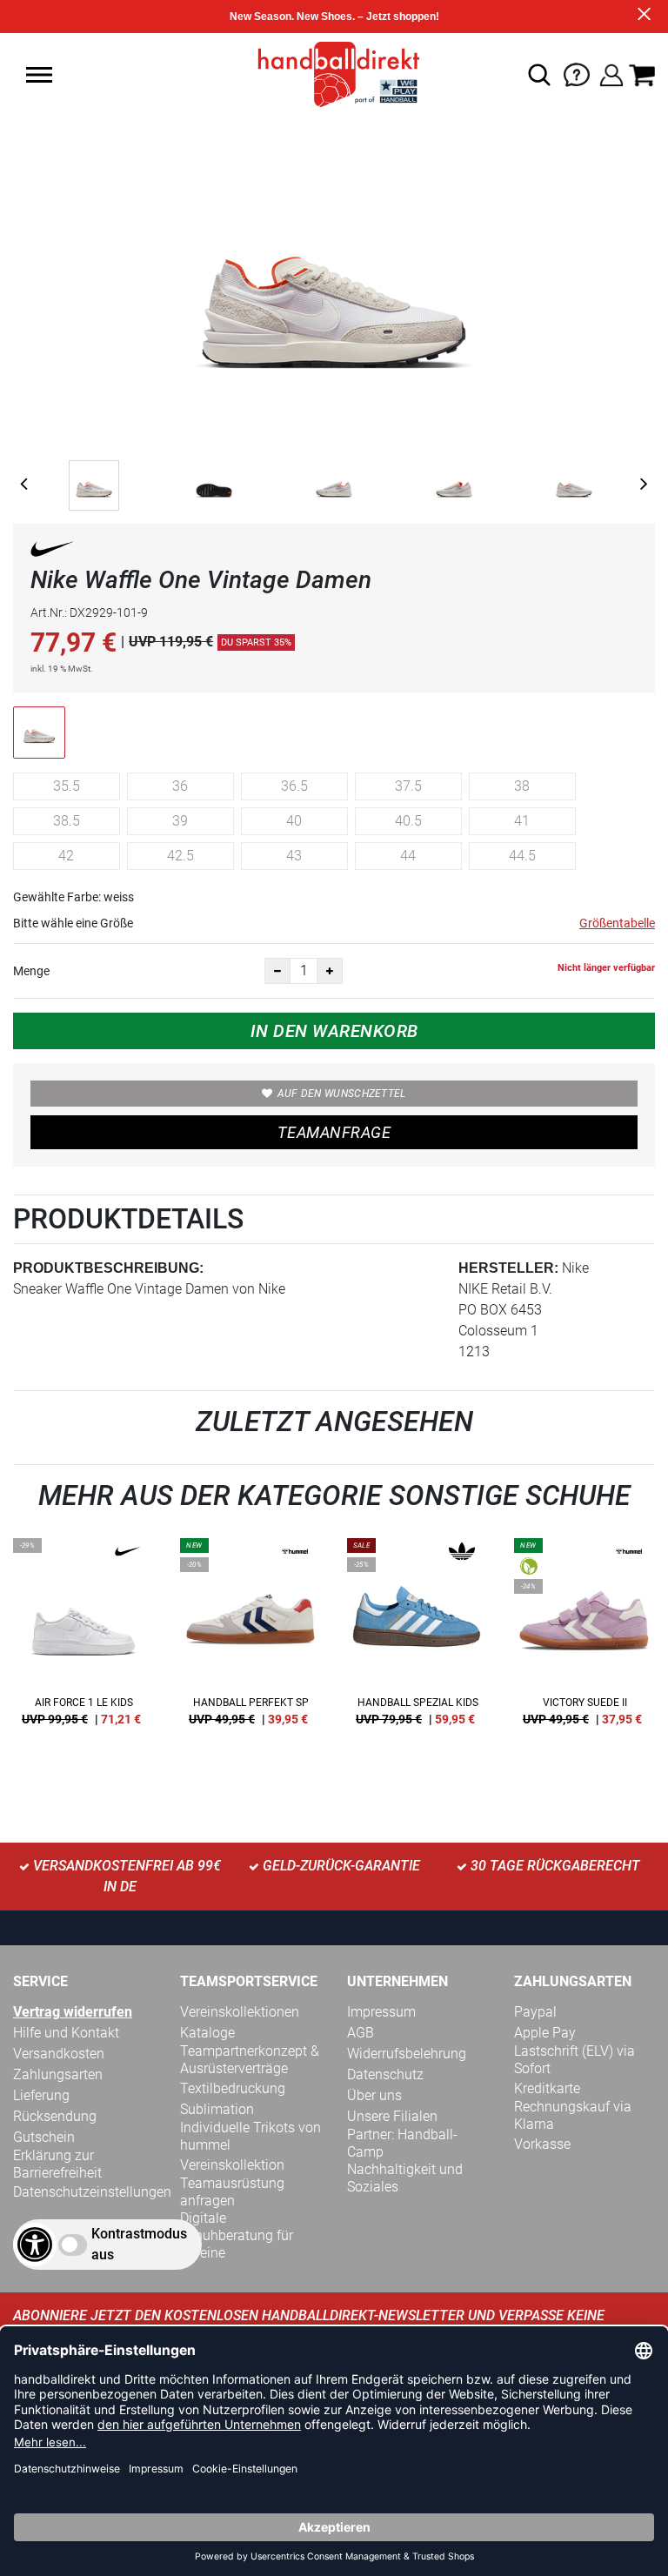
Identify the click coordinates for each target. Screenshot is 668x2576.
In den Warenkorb (334, 1031)
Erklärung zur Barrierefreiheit (57, 2164)
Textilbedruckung (233, 2088)
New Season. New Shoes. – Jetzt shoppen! (334, 17)
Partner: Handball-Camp (402, 2143)
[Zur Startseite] (334, 74)
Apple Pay (545, 2033)
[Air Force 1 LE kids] (83, 1638)
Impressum (381, 2012)
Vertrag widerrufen (73, 2012)
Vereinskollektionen (240, 2012)
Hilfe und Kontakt (66, 2033)
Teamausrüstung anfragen (232, 2192)
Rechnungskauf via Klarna (573, 2115)
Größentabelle (617, 923)
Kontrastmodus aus (139, 2244)
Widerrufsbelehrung (407, 2054)
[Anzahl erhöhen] (330, 971)
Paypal (535, 2012)
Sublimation (217, 2109)
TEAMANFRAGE (334, 1132)
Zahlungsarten (58, 2074)
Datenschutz (385, 2074)
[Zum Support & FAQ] (577, 74)
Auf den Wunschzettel (342, 1094)
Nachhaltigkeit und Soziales (405, 2178)
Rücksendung (55, 2116)
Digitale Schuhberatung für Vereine (237, 2235)
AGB (361, 2033)
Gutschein (44, 2137)
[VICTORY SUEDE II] (584, 1638)
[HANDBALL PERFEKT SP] (250, 1638)
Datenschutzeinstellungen (92, 2192)
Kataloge (207, 2033)
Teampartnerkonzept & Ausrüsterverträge (250, 2060)
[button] (39, 75)
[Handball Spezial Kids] (417, 1638)
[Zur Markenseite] (52, 552)
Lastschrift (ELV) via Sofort (574, 2060)
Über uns (374, 2095)
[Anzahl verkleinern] (277, 971)
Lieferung (41, 2095)
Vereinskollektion (232, 2165)
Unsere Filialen (392, 2116)
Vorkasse (542, 2144)
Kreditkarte (547, 2088)
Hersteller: (508, 1268)
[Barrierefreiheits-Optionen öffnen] (35, 2245)
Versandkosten (59, 2054)
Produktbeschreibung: (108, 1268)
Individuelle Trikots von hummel (250, 2136)
